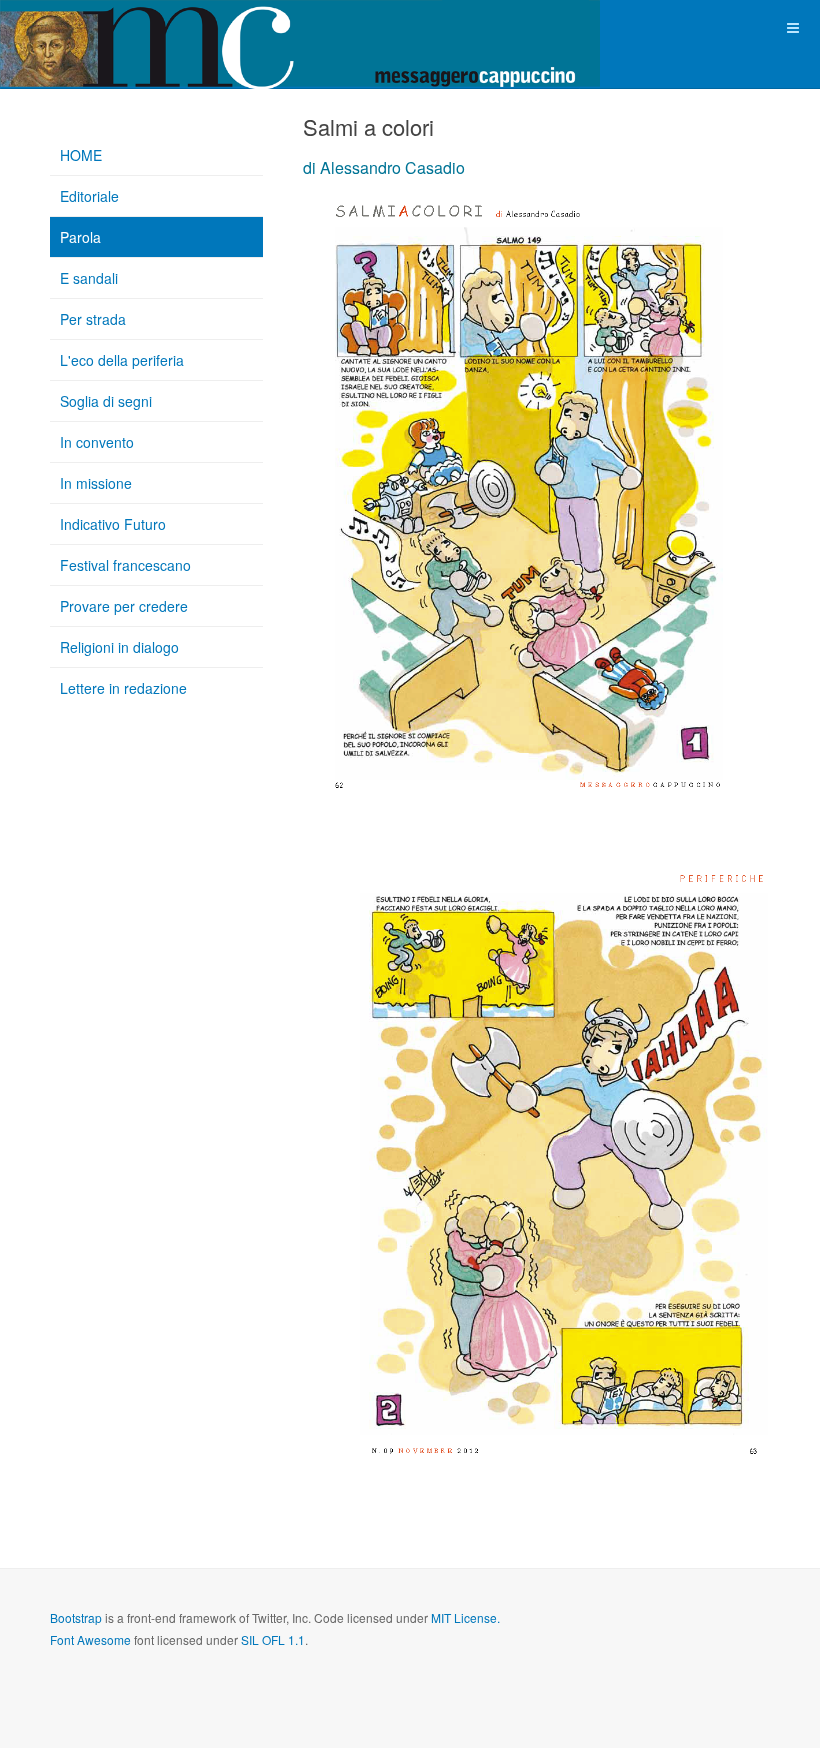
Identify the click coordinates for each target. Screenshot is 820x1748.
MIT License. (465, 1617)
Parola (80, 237)
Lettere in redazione (123, 688)
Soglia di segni (106, 401)
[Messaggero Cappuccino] (80, 27)
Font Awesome (90, 1639)
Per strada (93, 319)
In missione (96, 483)
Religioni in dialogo (119, 647)
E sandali (89, 278)
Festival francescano (125, 565)
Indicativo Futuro (113, 524)
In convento (97, 442)
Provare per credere (124, 606)
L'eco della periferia (122, 360)
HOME (81, 155)
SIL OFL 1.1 (273, 1639)
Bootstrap (76, 1617)
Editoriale (89, 196)
